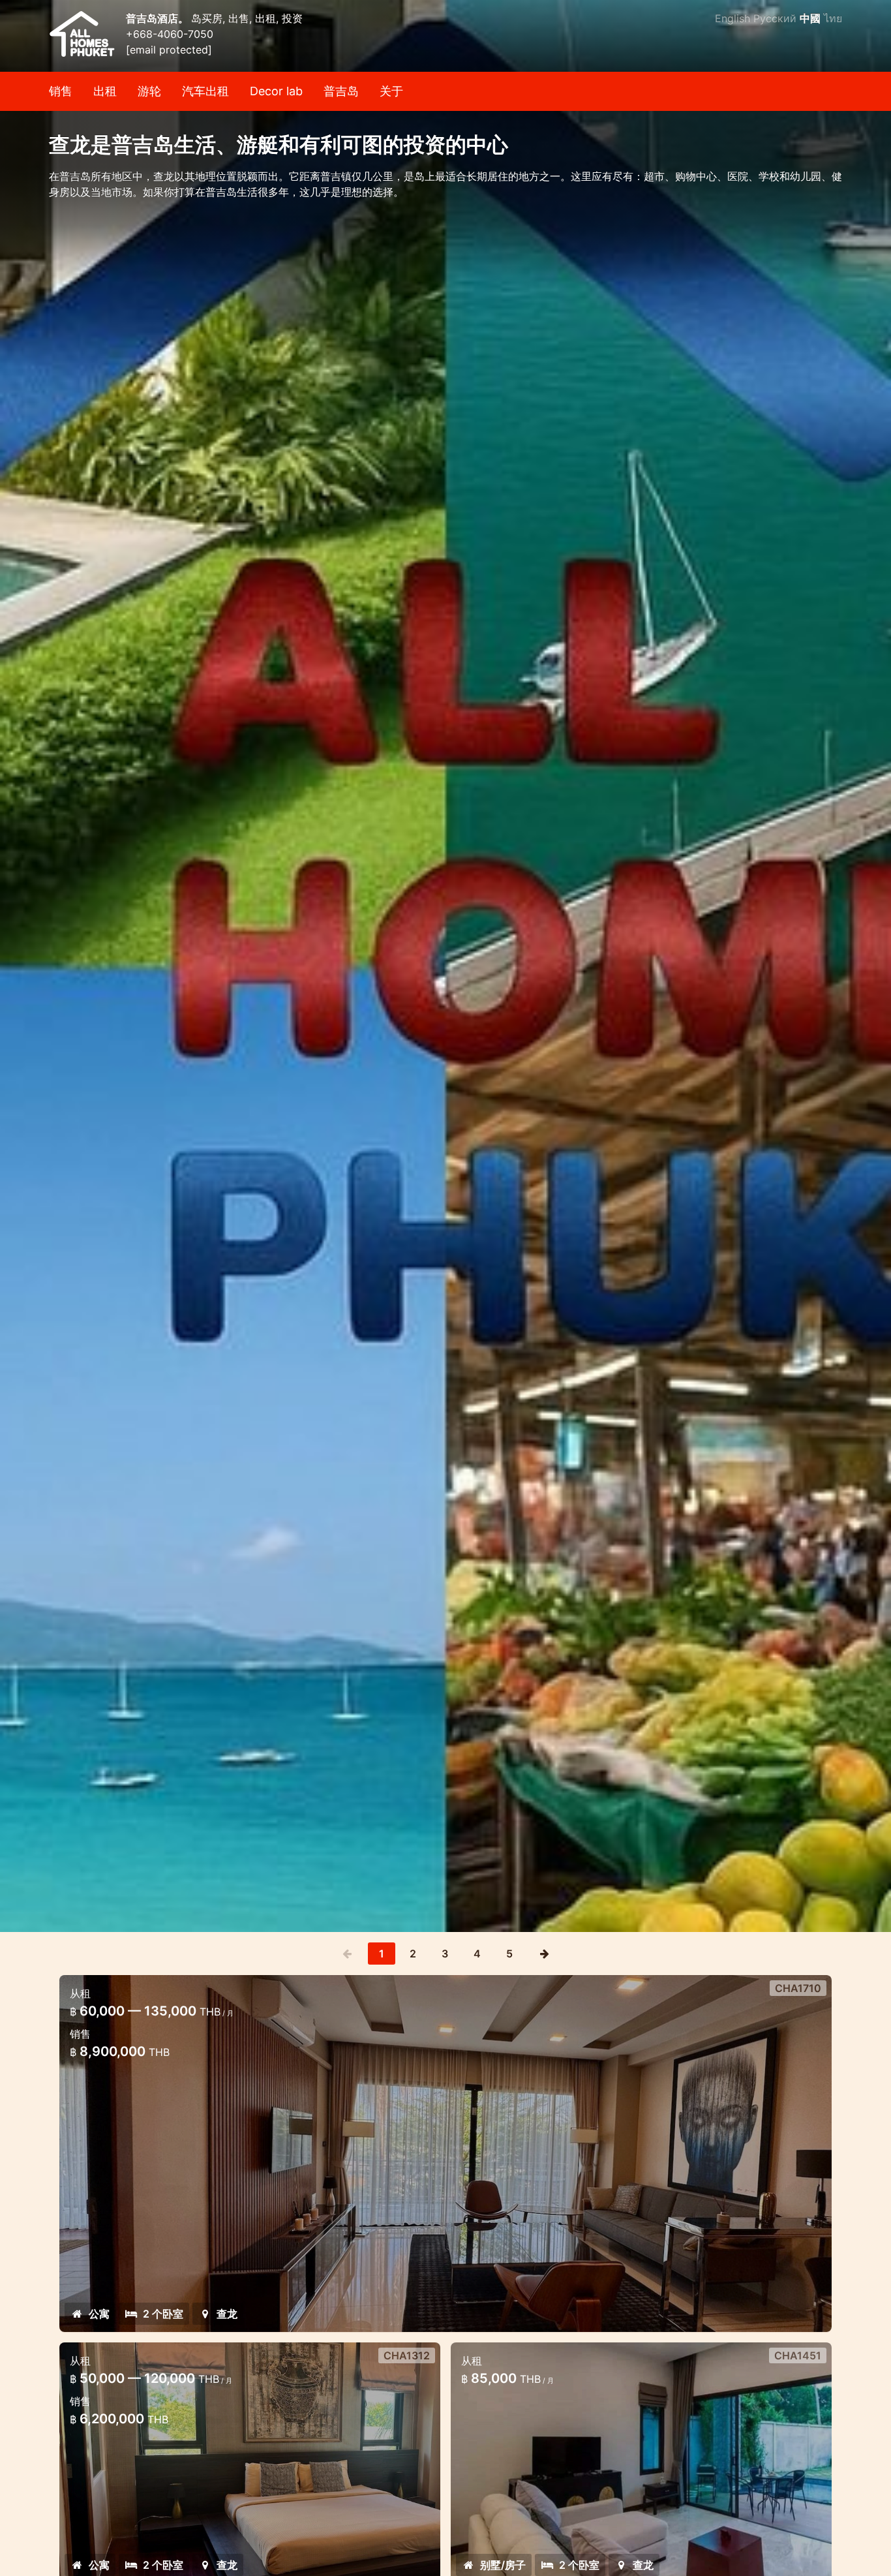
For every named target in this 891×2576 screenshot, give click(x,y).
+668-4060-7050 (170, 34)
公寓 (99, 2314)
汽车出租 (205, 91)
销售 (61, 91)
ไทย (833, 18)
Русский (775, 18)
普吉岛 (341, 91)
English (732, 18)
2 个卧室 (163, 2314)
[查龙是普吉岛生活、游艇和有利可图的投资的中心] (445, 966)
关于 (391, 91)
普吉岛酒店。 (159, 18)
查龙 (227, 2314)
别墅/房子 (503, 2565)
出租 (105, 91)
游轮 (149, 91)
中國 (810, 18)
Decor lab (276, 91)
